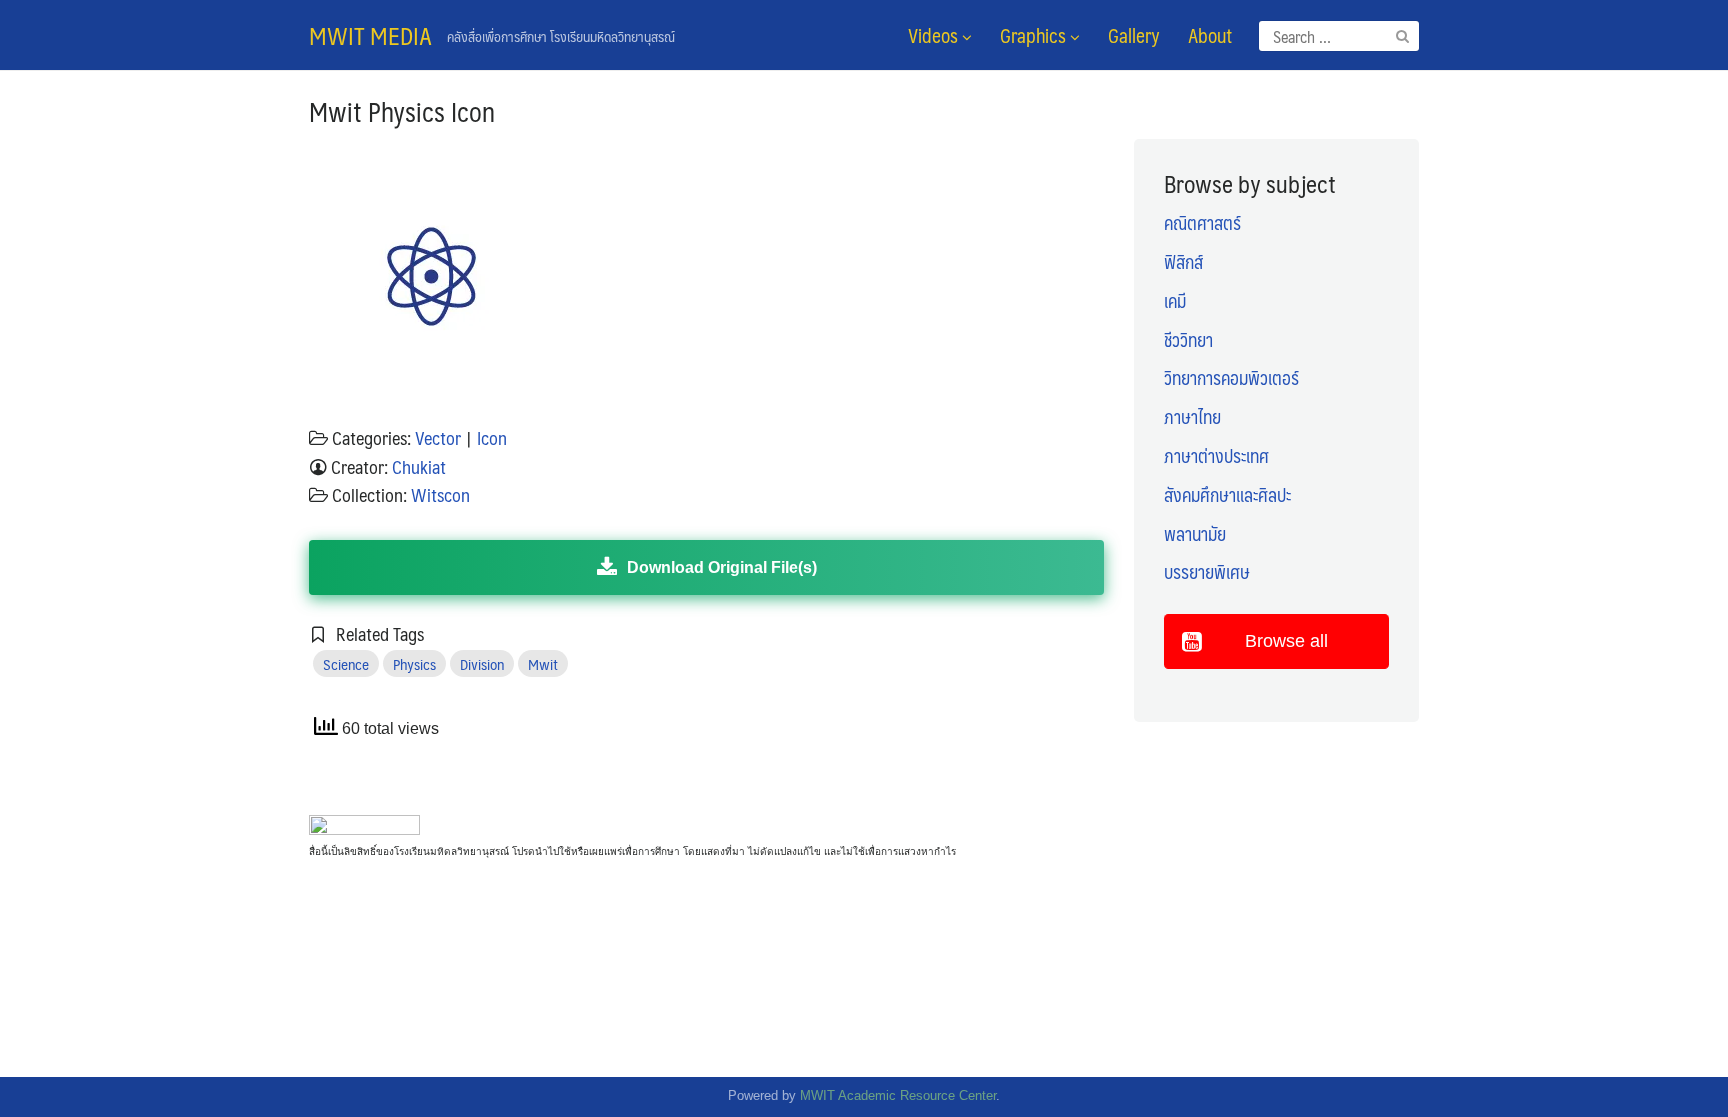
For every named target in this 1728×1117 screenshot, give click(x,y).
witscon (440, 495)
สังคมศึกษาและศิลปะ (1227, 495)
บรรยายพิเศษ (1207, 572)
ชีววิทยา (1188, 340)
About (1210, 35)
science (346, 663)
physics (414, 663)
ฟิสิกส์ (1183, 262)
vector (438, 438)
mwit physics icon (402, 111)
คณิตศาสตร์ (1202, 223)
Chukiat (419, 467)
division (482, 663)
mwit (543, 663)
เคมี (1175, 301)
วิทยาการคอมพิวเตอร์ (1231, 378)
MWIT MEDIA (370, 35)
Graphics (1035, 35)
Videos (935, 35)
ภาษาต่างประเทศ (1216, 456)
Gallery (1134, 35)
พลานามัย (1195, 534)
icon (492, 438)
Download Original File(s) (722, 567)
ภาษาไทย (1192, 417)
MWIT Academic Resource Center (898, 1095)
